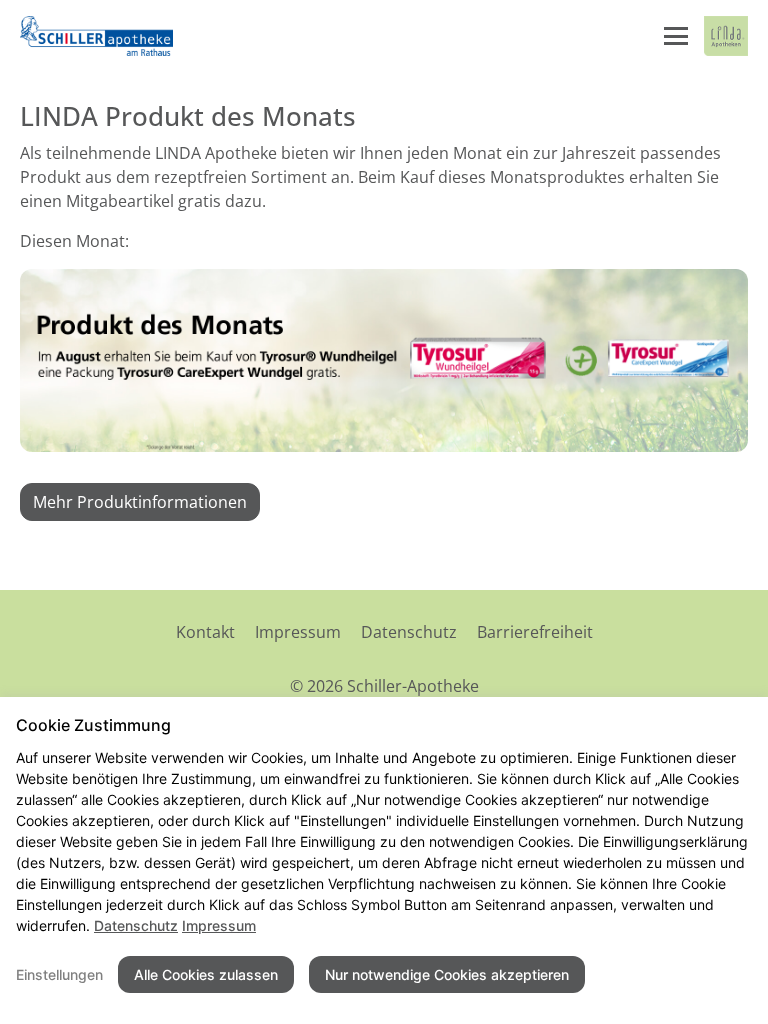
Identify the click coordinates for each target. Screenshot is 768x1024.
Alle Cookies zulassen (206, 974)
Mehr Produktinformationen (140, 502)
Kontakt (205, 632)
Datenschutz (409, 632)
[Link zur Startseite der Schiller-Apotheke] (98, 36)
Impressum (298, 632)
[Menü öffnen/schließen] (676, 36)
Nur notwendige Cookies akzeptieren (447, 974)
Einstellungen (59, 974)
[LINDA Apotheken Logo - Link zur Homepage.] (726, 36)
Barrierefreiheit (535, 632)
